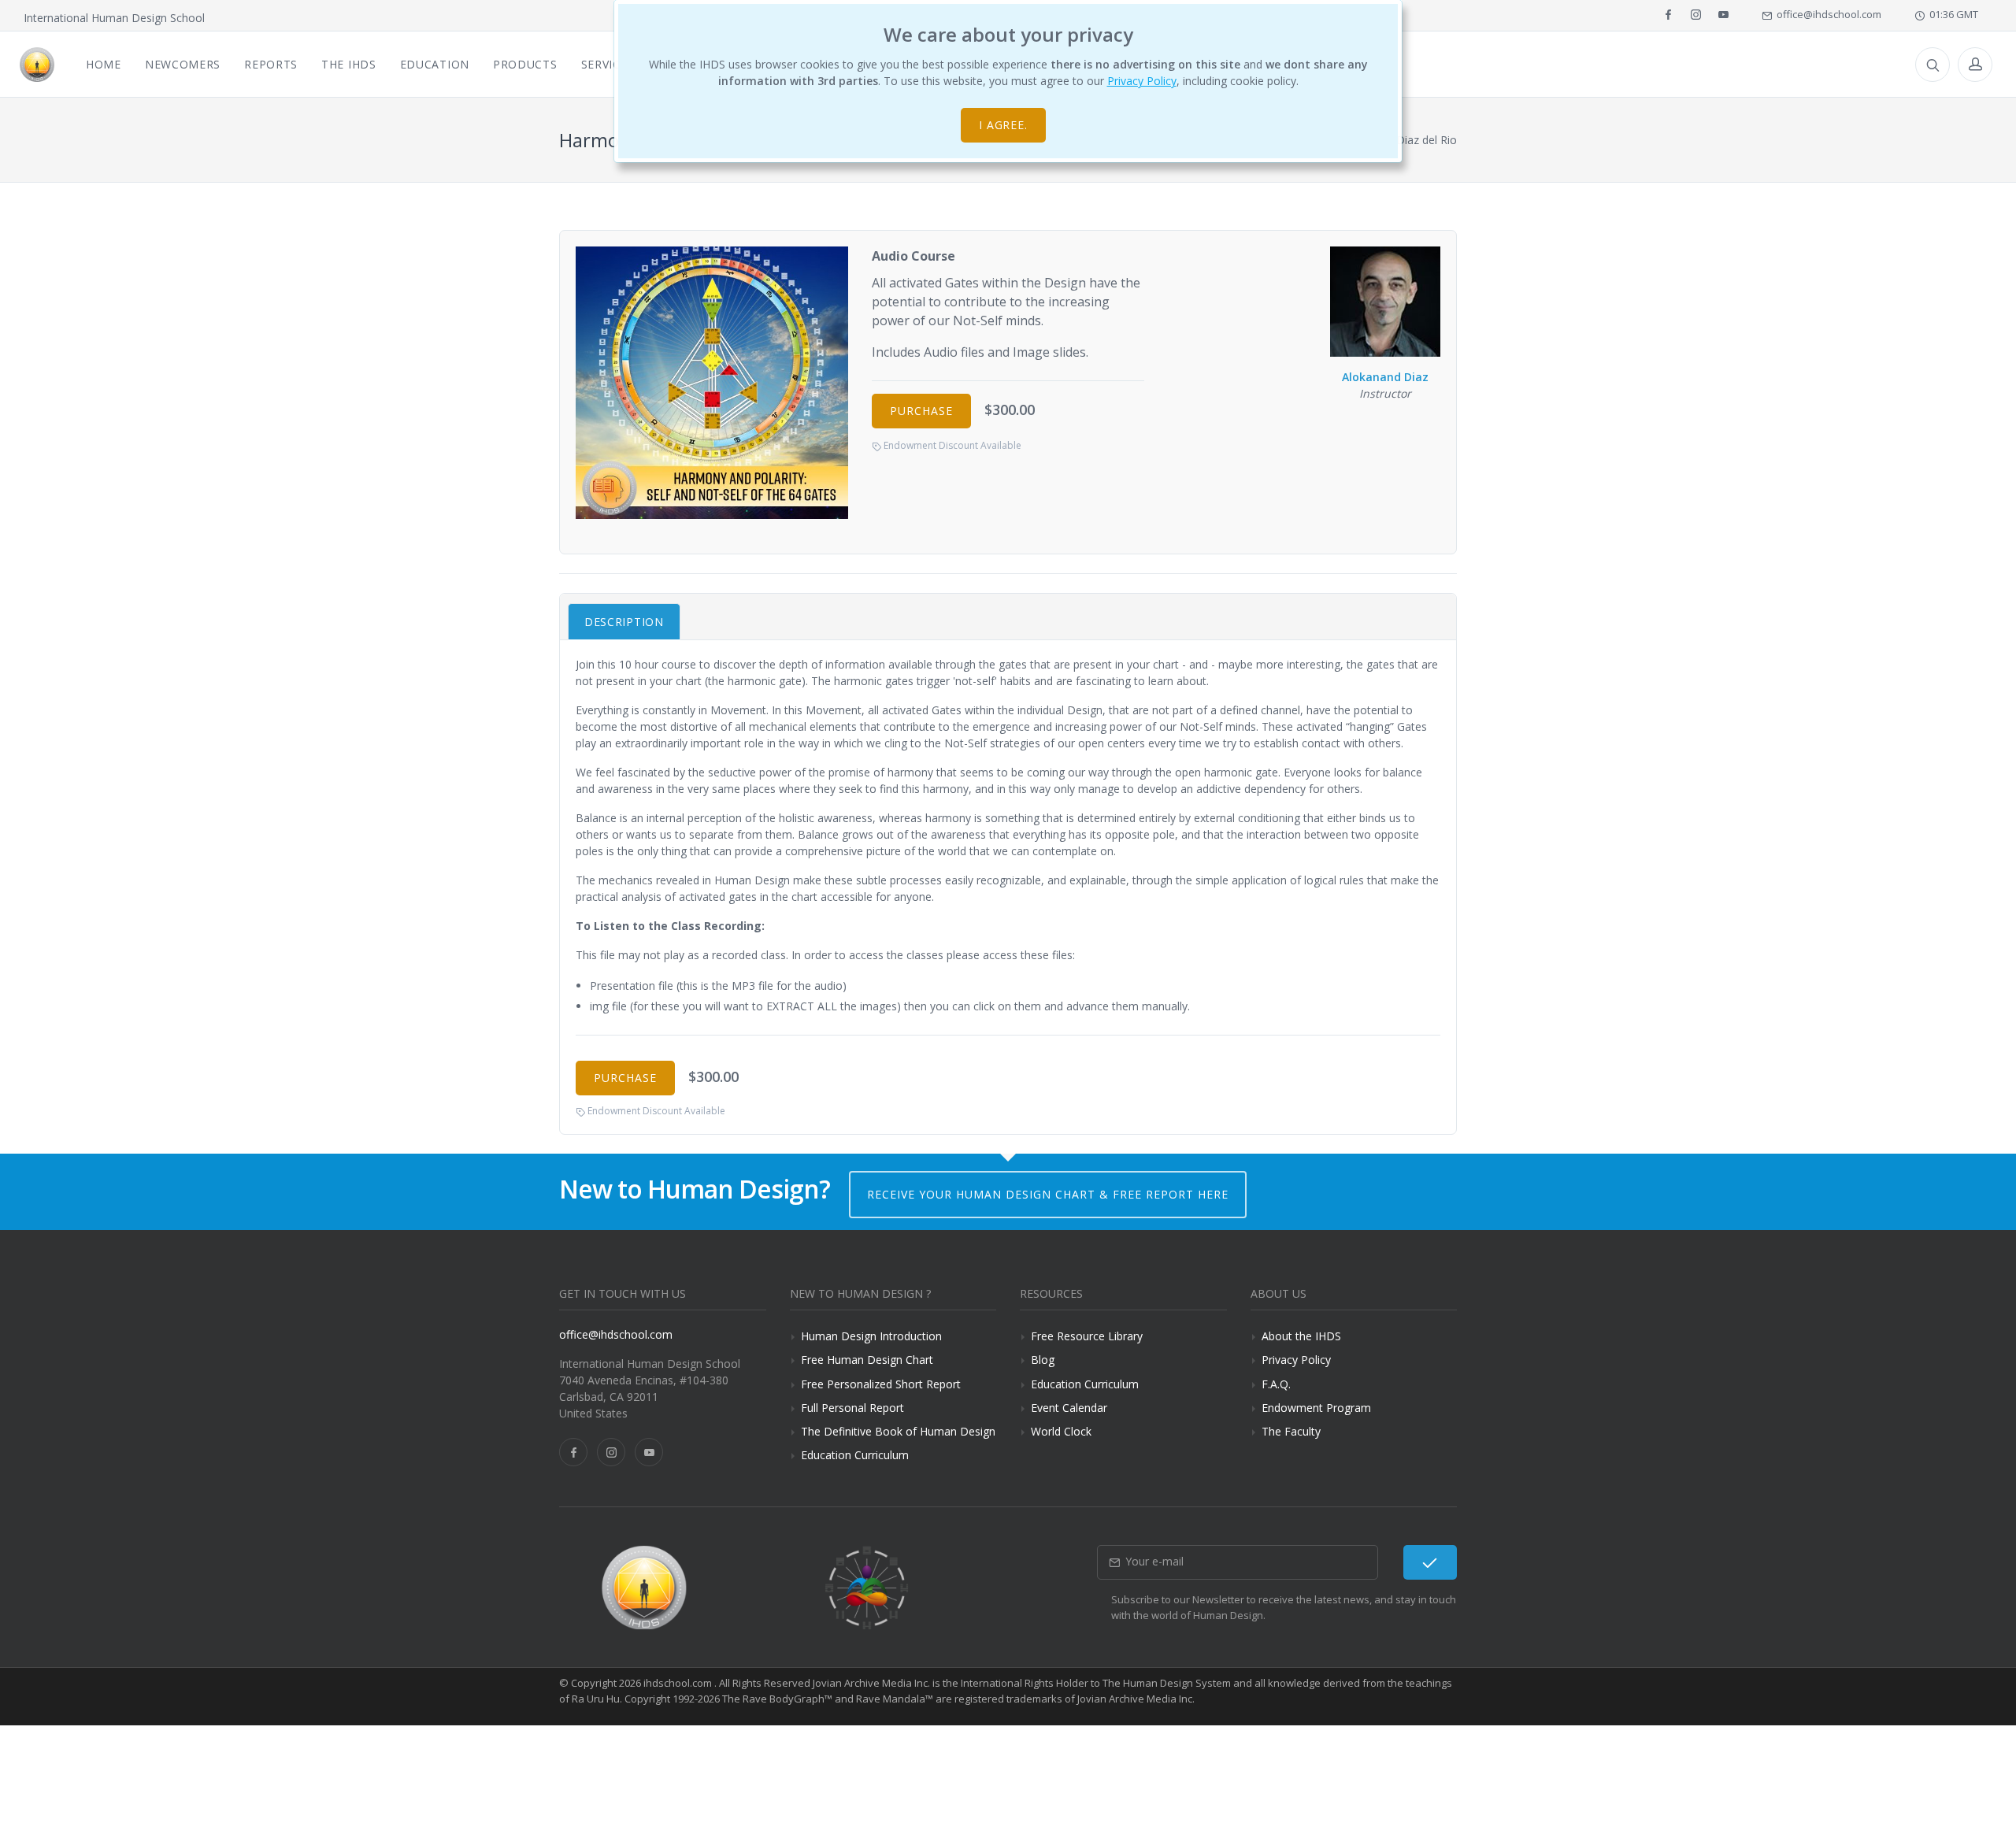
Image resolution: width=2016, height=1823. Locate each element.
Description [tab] (624, 622)
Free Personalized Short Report (881, 1384)
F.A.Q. (1276, 1384)
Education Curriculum (855, 1455)
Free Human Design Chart (867, 1360)
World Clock (1061, 1431)
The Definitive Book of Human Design (898, 1431)
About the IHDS (1301, 1336)
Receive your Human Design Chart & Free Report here (1048, 1194)
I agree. (1004, 125)
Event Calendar (1069, 1408)
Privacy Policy (1142, 81)
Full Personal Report (852, 1408)
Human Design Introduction (871, 1336)
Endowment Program (1316, 1408)
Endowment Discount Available (951, 445)
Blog (1043, 1360)
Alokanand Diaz (1385, 377)
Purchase (921, 411)
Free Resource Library (1087, 1336)
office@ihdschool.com (1827, 14)
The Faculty (1291, 1431)
